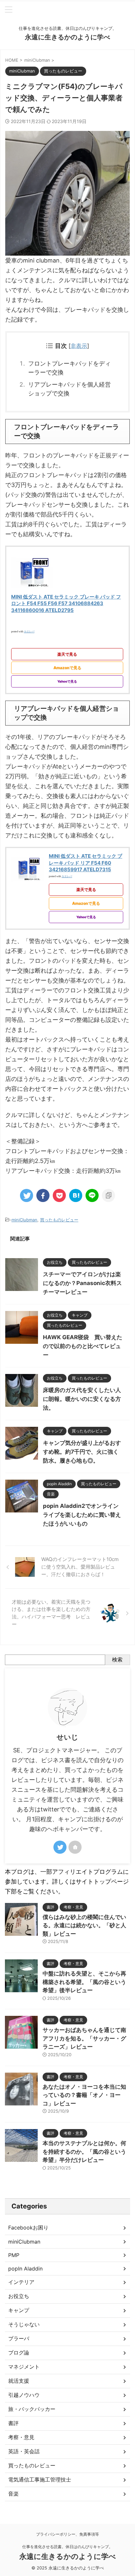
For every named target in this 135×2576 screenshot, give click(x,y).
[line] (92, 1195)
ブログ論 (19, 2353)
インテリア (21, 2282)
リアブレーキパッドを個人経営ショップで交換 (69, 389)
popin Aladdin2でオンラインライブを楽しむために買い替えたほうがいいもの (82, 1515)
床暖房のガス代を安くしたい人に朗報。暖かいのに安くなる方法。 (82, 1399)
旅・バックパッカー (32, 2409)
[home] (75, 1847)
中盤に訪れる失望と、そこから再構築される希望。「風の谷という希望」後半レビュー (84, 1982)
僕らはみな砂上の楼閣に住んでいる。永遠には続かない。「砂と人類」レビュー (84, 1925)
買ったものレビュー (59, 1220)
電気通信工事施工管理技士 (40, 2480)
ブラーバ (19, 2338)
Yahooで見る (67, 681)
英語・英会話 (24, 2451)
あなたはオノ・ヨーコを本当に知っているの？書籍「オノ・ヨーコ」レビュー (84, 2095)
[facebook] (43, 1195)
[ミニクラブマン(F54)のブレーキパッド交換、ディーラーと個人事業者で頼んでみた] (76, 1195)
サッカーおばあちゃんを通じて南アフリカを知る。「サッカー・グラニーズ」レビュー (84, 2038)
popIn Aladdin (25, 2269)
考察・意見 (21, 2437)
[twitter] (27, 1195)
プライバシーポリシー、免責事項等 (67, 2534)
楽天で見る (67, 654)
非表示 (79, 346)
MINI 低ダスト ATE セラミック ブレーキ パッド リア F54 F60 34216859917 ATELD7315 (86, 863)
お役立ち (19, 2296)
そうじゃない (24, 2324)
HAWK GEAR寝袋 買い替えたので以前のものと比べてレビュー (83, 1346)
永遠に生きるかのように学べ (67, 37)
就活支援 (19, 2381)
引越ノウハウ (24, 2395)
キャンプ (19, 2310)
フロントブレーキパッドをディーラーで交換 (69, 368)
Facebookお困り (28, 2228)
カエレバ (29, 631)
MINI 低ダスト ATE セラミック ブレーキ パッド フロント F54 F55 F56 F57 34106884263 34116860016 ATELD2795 (66, 603)
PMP (14, 2255)
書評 (13, 2423)
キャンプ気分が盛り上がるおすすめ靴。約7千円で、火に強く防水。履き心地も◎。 (82, 1452)
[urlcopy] (108, 1195)
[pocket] (59, 1195)
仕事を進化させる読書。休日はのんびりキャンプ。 (67, 2547)
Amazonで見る (67, 668)
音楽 (13, 2494)
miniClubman (24, 1220)
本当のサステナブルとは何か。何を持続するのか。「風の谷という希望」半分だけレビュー (84, 2152)
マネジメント (24, 2367)
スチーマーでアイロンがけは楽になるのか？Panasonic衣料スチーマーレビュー (82, 1283)
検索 (117, 1659)
